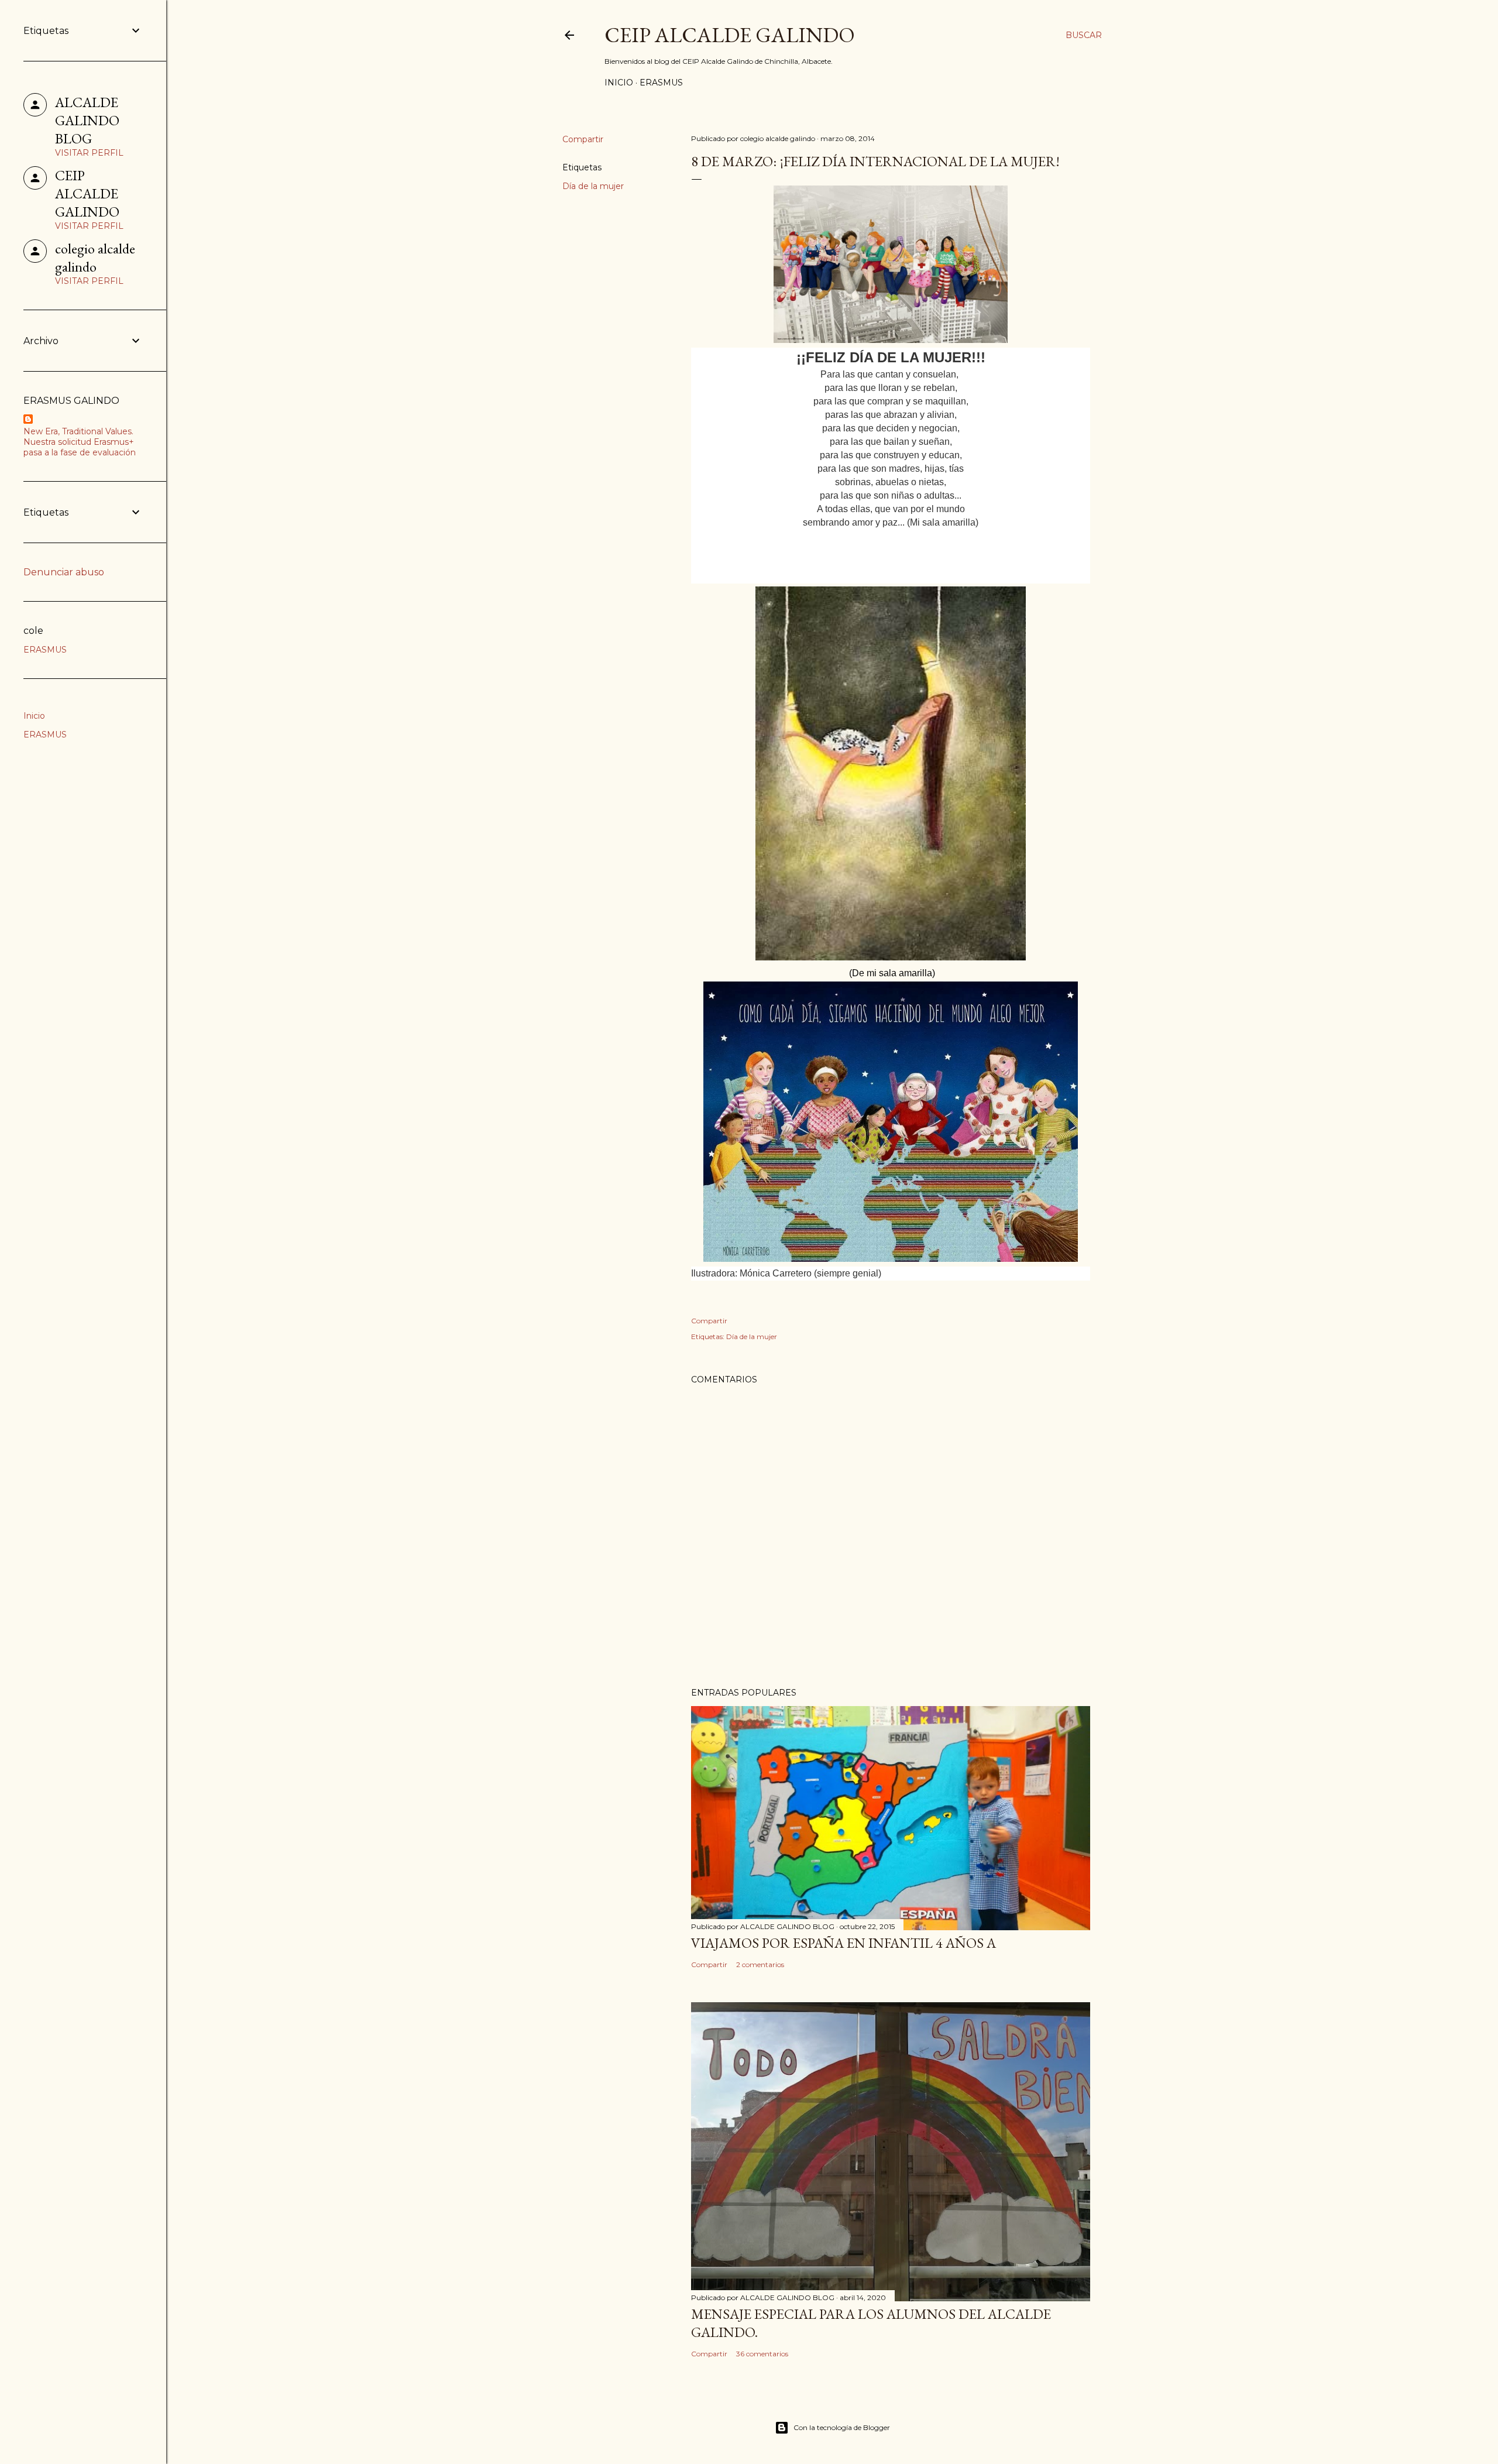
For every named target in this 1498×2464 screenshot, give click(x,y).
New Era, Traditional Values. (78, 431)
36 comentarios (762, 2354)
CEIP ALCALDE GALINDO (730, 35)
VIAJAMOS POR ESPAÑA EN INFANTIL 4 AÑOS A (844, 1943)
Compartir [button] (583, 139)
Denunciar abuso (64, 572)
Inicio (619, 83)
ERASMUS (661, 83)
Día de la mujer (593, 186)
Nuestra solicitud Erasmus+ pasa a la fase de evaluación (80, 447)
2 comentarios (760, 1964)
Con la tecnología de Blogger (842, 2427)
